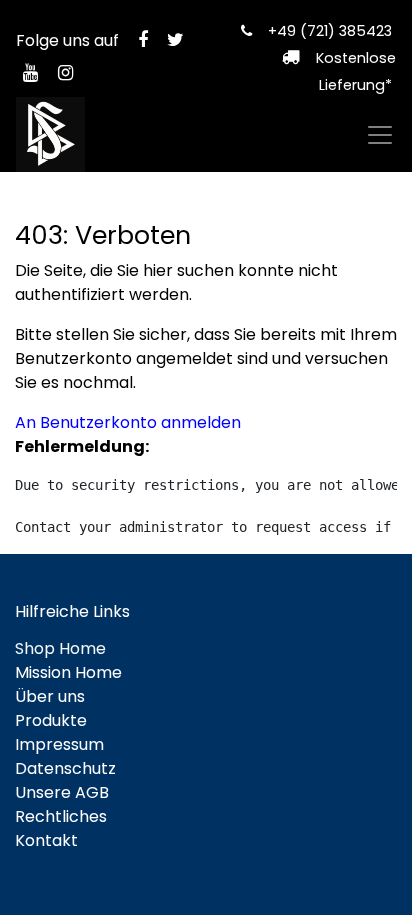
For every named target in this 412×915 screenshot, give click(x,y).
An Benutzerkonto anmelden (128, 422)
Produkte (51, 720)
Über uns (50, 696)
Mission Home (68, 672)
